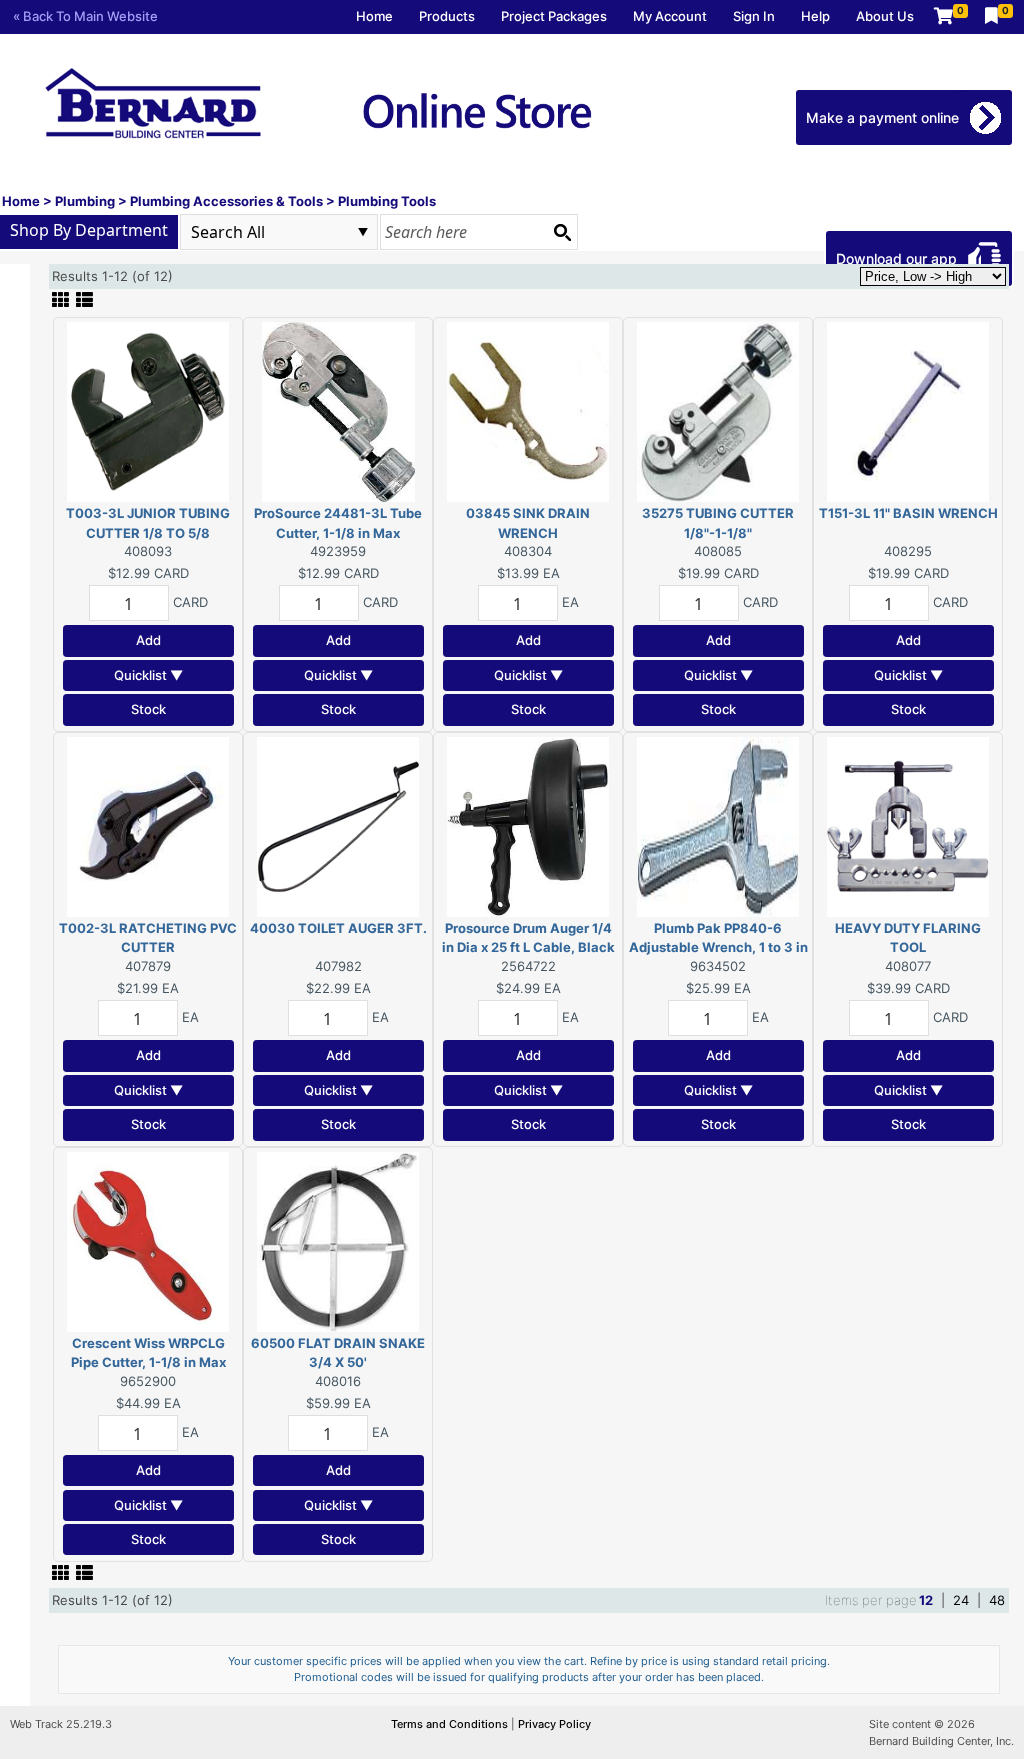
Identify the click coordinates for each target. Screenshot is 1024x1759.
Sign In (754, 16)
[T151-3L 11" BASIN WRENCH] (908, 411)
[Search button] (562, 232)
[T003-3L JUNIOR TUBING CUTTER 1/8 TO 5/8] (148, 411)
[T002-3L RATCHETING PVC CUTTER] (148, 825)
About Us (885, 16)
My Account (670, 16)
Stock (148, 709)
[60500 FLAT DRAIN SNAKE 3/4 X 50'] (338, 1240)
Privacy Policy (554, 1724)
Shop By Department (89, 230)
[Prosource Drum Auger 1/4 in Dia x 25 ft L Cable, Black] (528, 825)
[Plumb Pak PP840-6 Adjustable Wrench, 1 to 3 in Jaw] (718, 825)
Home (374, 16)
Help (815, 16)
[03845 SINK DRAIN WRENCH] (528, 411)
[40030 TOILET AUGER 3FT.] (338, 825)
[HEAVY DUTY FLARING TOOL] (908, 825)
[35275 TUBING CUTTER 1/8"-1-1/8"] (718, 411)
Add (148, 640)
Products (447, 16)
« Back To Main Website (85, 16)
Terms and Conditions (451, 1724)
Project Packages (554, 16)
